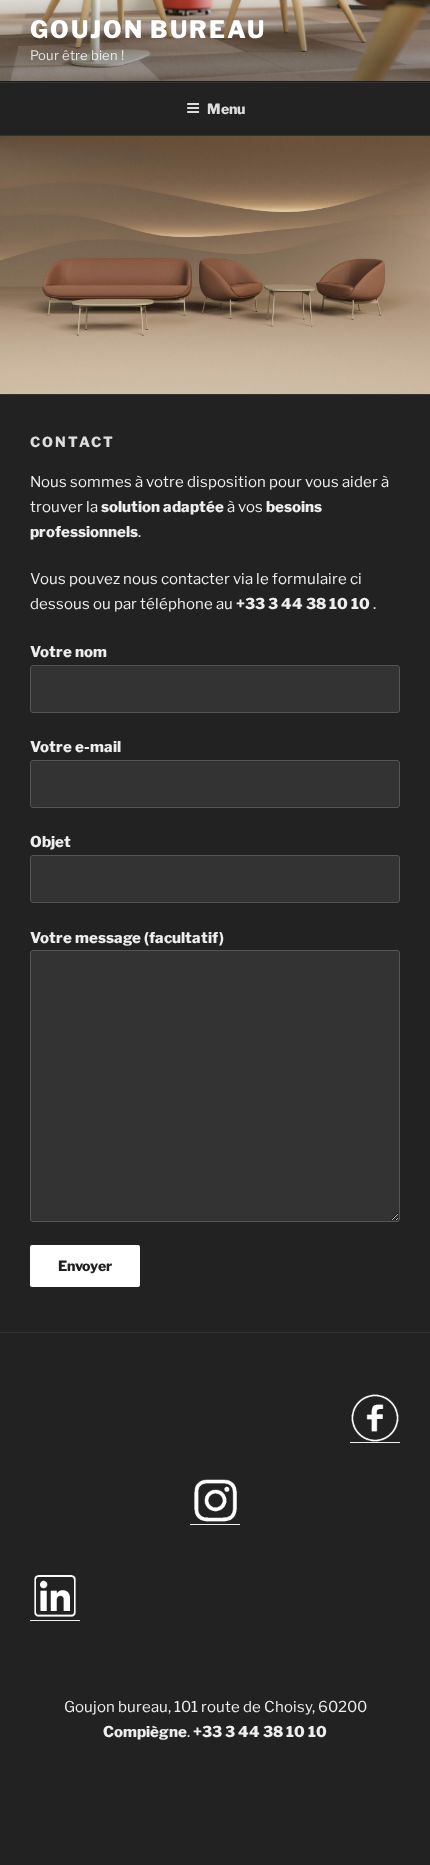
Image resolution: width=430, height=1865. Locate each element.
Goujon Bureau (148, 29)
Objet (50, 842)
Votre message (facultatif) (127, 938)
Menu (226, 108)
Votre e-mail (75, 747)
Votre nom (68, 652)
